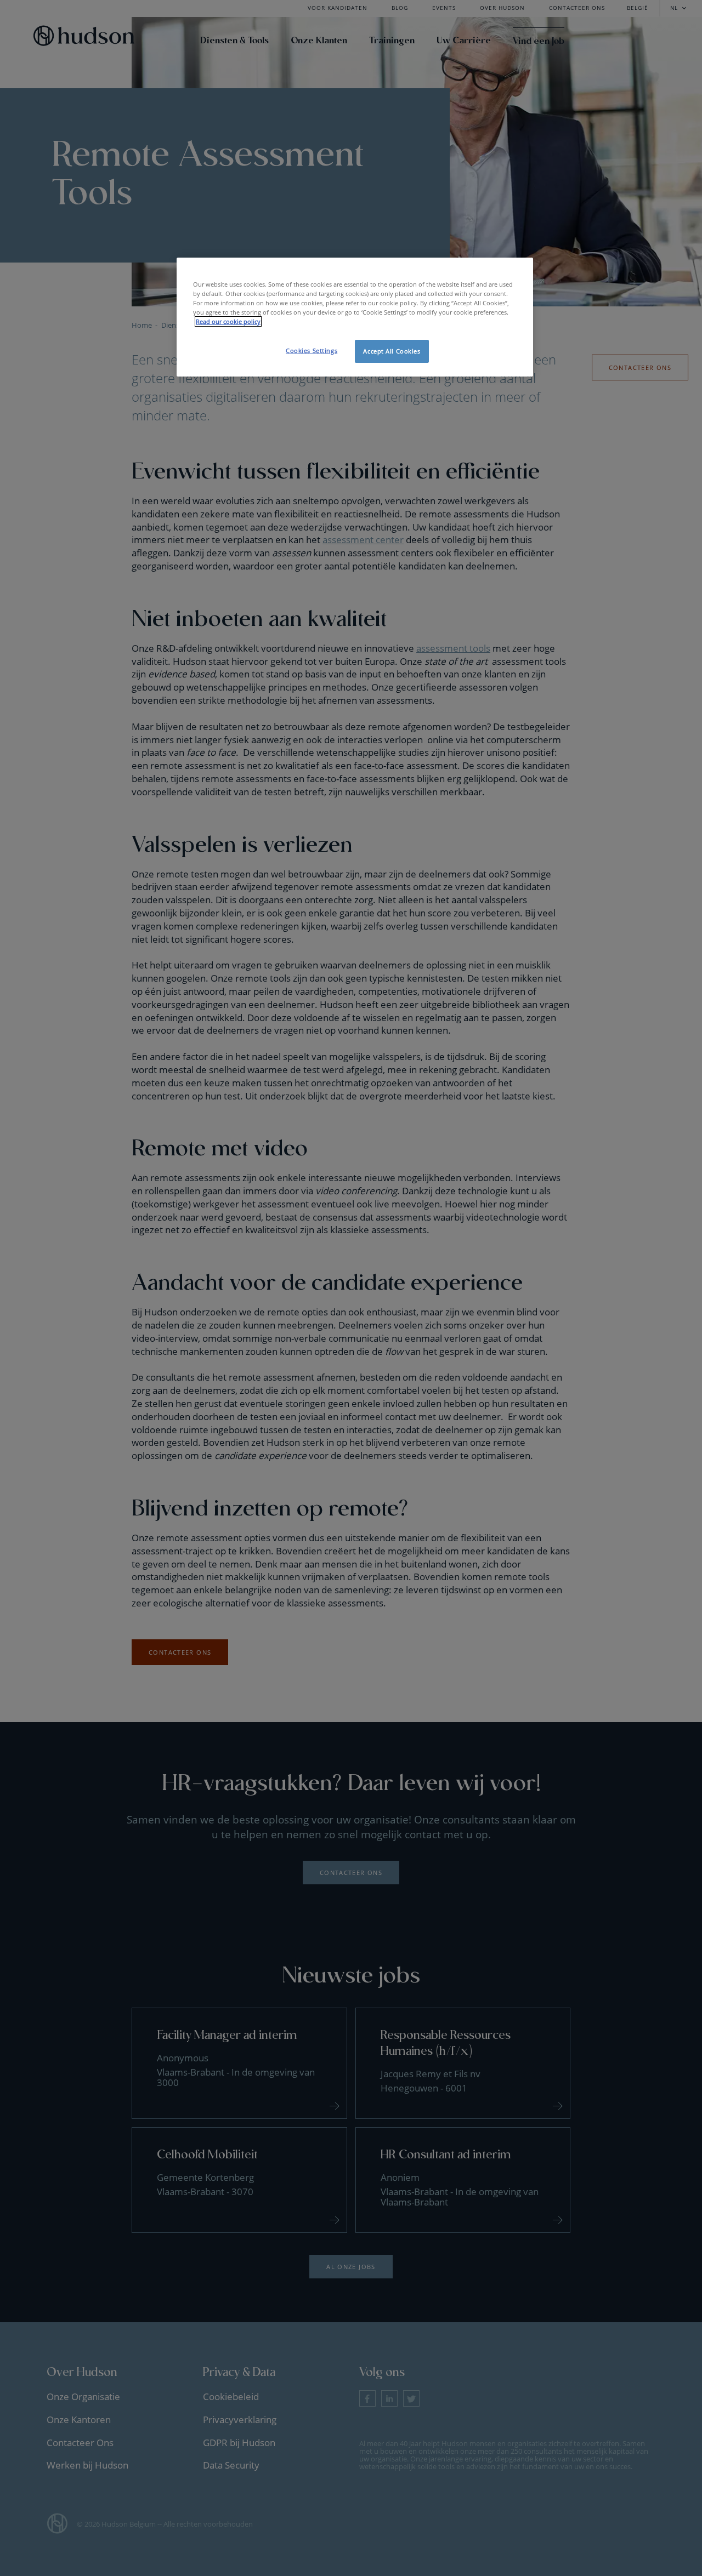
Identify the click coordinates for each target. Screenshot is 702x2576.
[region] (355, 317)
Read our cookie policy (228, 321)
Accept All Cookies (392, 351)
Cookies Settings (312, 351)
